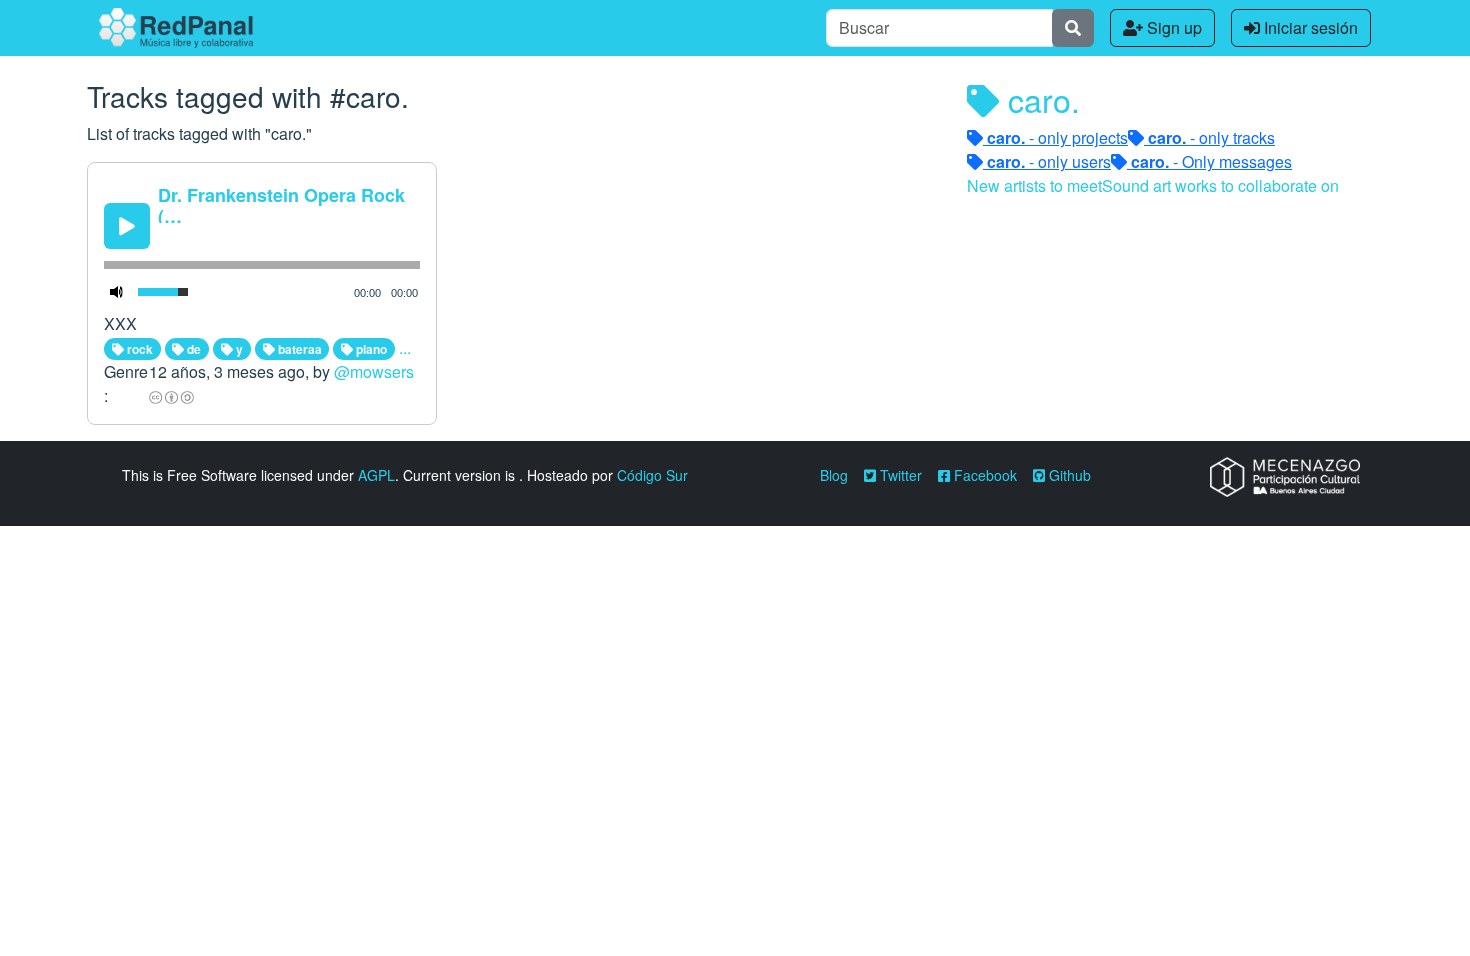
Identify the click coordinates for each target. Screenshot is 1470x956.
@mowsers (374, 371)
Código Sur (652, 475)
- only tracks (1211, 137)
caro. (1039, 99)
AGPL (376, 475)
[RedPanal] (176, 28)
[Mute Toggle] (117, 292)
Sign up (1172, 27)
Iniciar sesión (1309, 27)
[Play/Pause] (127, 226)
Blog (834, 475)
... (405, 347)
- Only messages (1211, 161)
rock (138, 349)
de (192, 349)
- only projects (1057, 137)
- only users (1049, 161)
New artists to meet (1034, 185)
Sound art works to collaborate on (1220, 185)
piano (370, 349)
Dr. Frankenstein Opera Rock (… (281, 206)
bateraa (298, 349)
